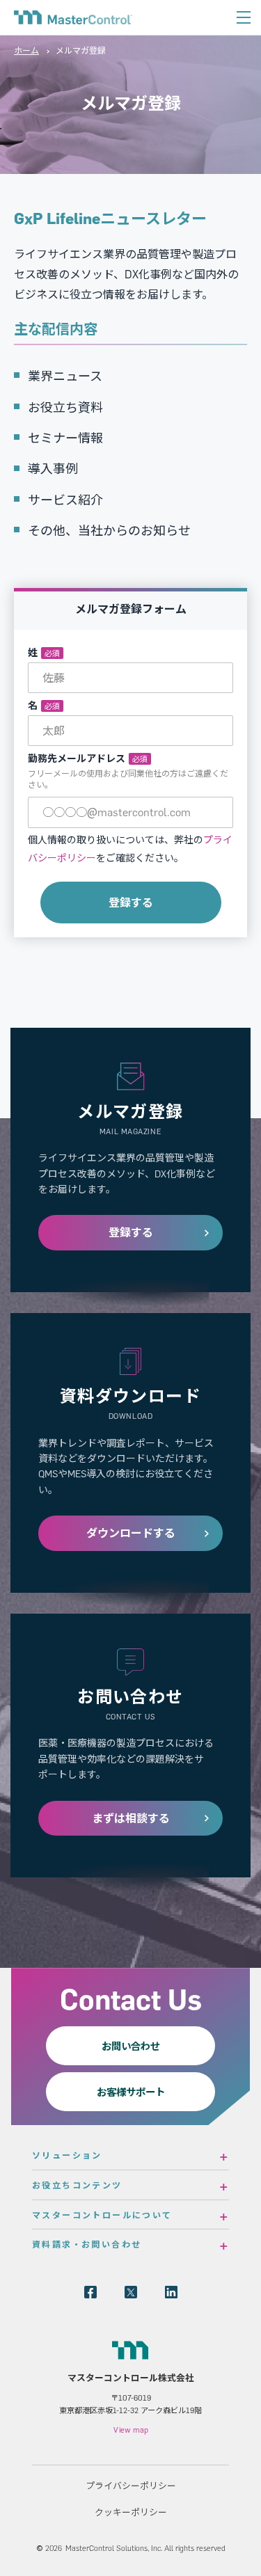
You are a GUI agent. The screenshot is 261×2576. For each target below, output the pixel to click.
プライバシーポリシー (131, 2486)
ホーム (26, 50)
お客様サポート (131, 2092)
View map (131, 2430)
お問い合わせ (131, 2046)
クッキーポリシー (131, 2512)
